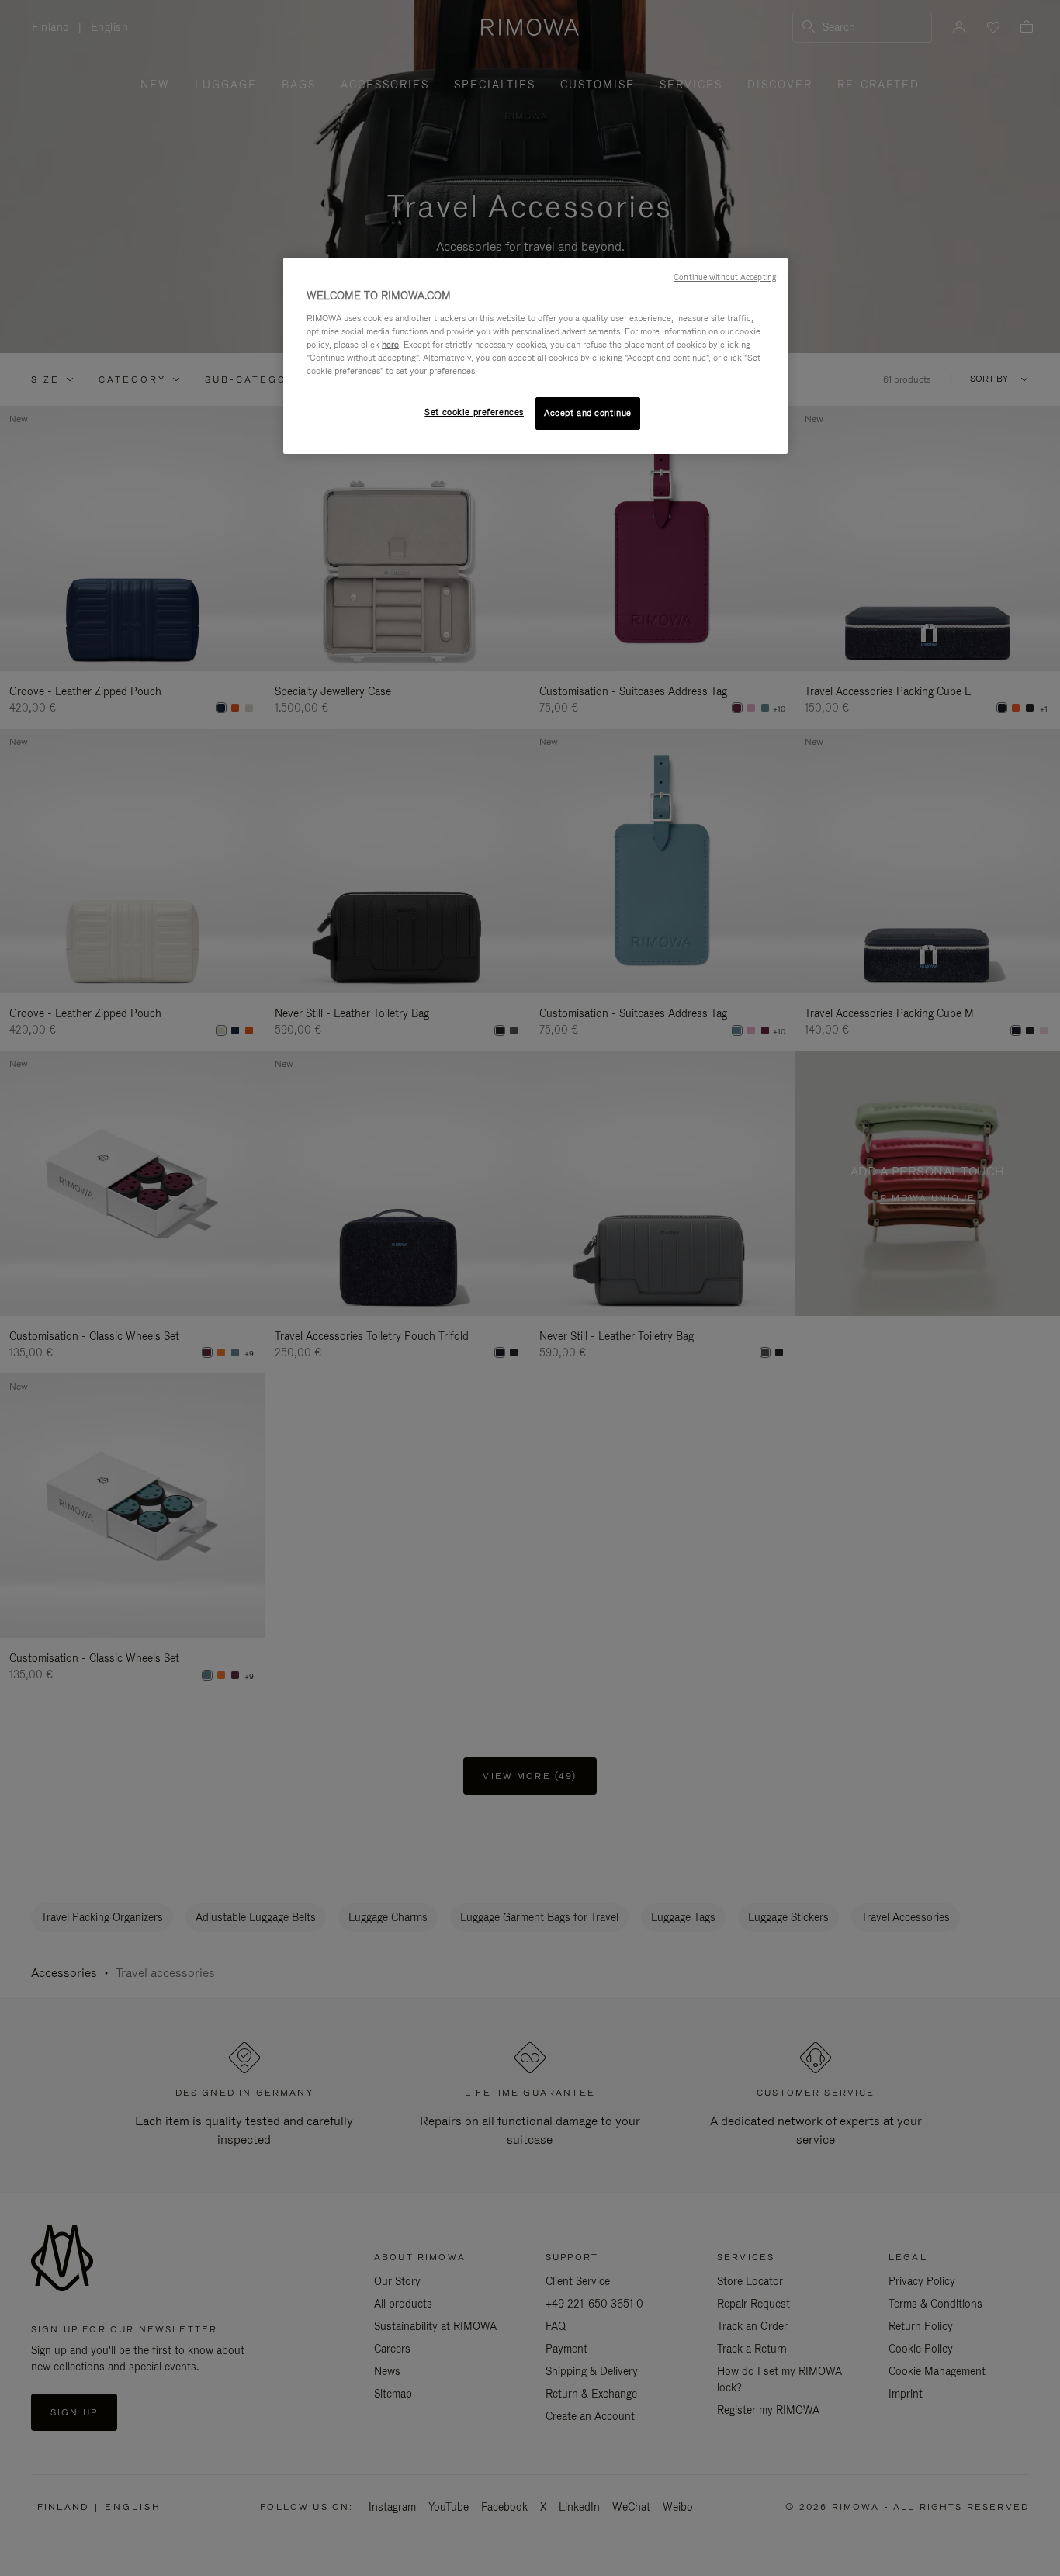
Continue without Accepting (725, 277)
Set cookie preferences (474, 412)
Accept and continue (588, 413)
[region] (535, 356)
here (390, 345)
